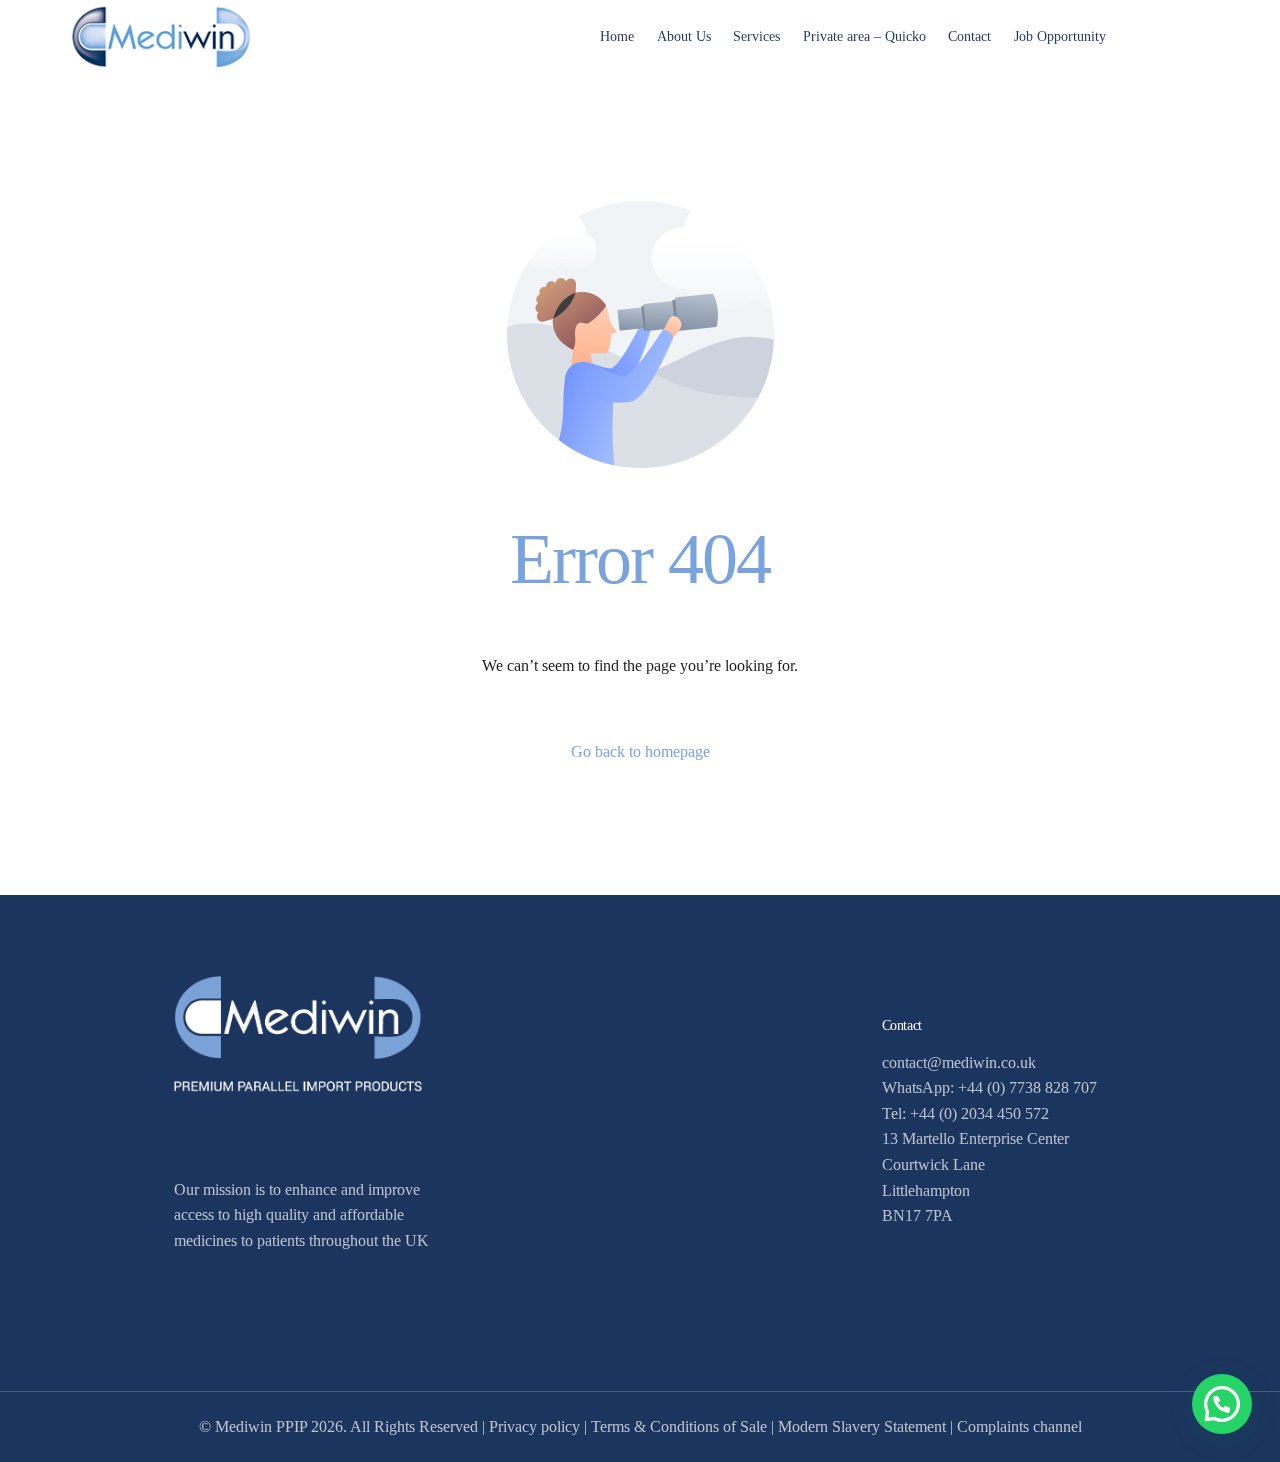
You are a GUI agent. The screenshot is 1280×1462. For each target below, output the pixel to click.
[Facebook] (1159, 34)
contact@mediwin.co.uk (959, 1062)
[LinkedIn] (1193, 34)
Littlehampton (926, 1190)
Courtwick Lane (933, 1164)
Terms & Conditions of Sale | (684, 1426)
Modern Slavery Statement (862, 1426)
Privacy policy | (540, 1426)
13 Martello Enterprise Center (975, 1138)
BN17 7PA (917, 1215)
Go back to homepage (640, 751)
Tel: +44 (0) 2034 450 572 (965, 1113)
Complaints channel (1019, 1426)
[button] (1222, 1404)
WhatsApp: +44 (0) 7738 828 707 (989, 1087)
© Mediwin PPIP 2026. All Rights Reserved (338, 1426)
